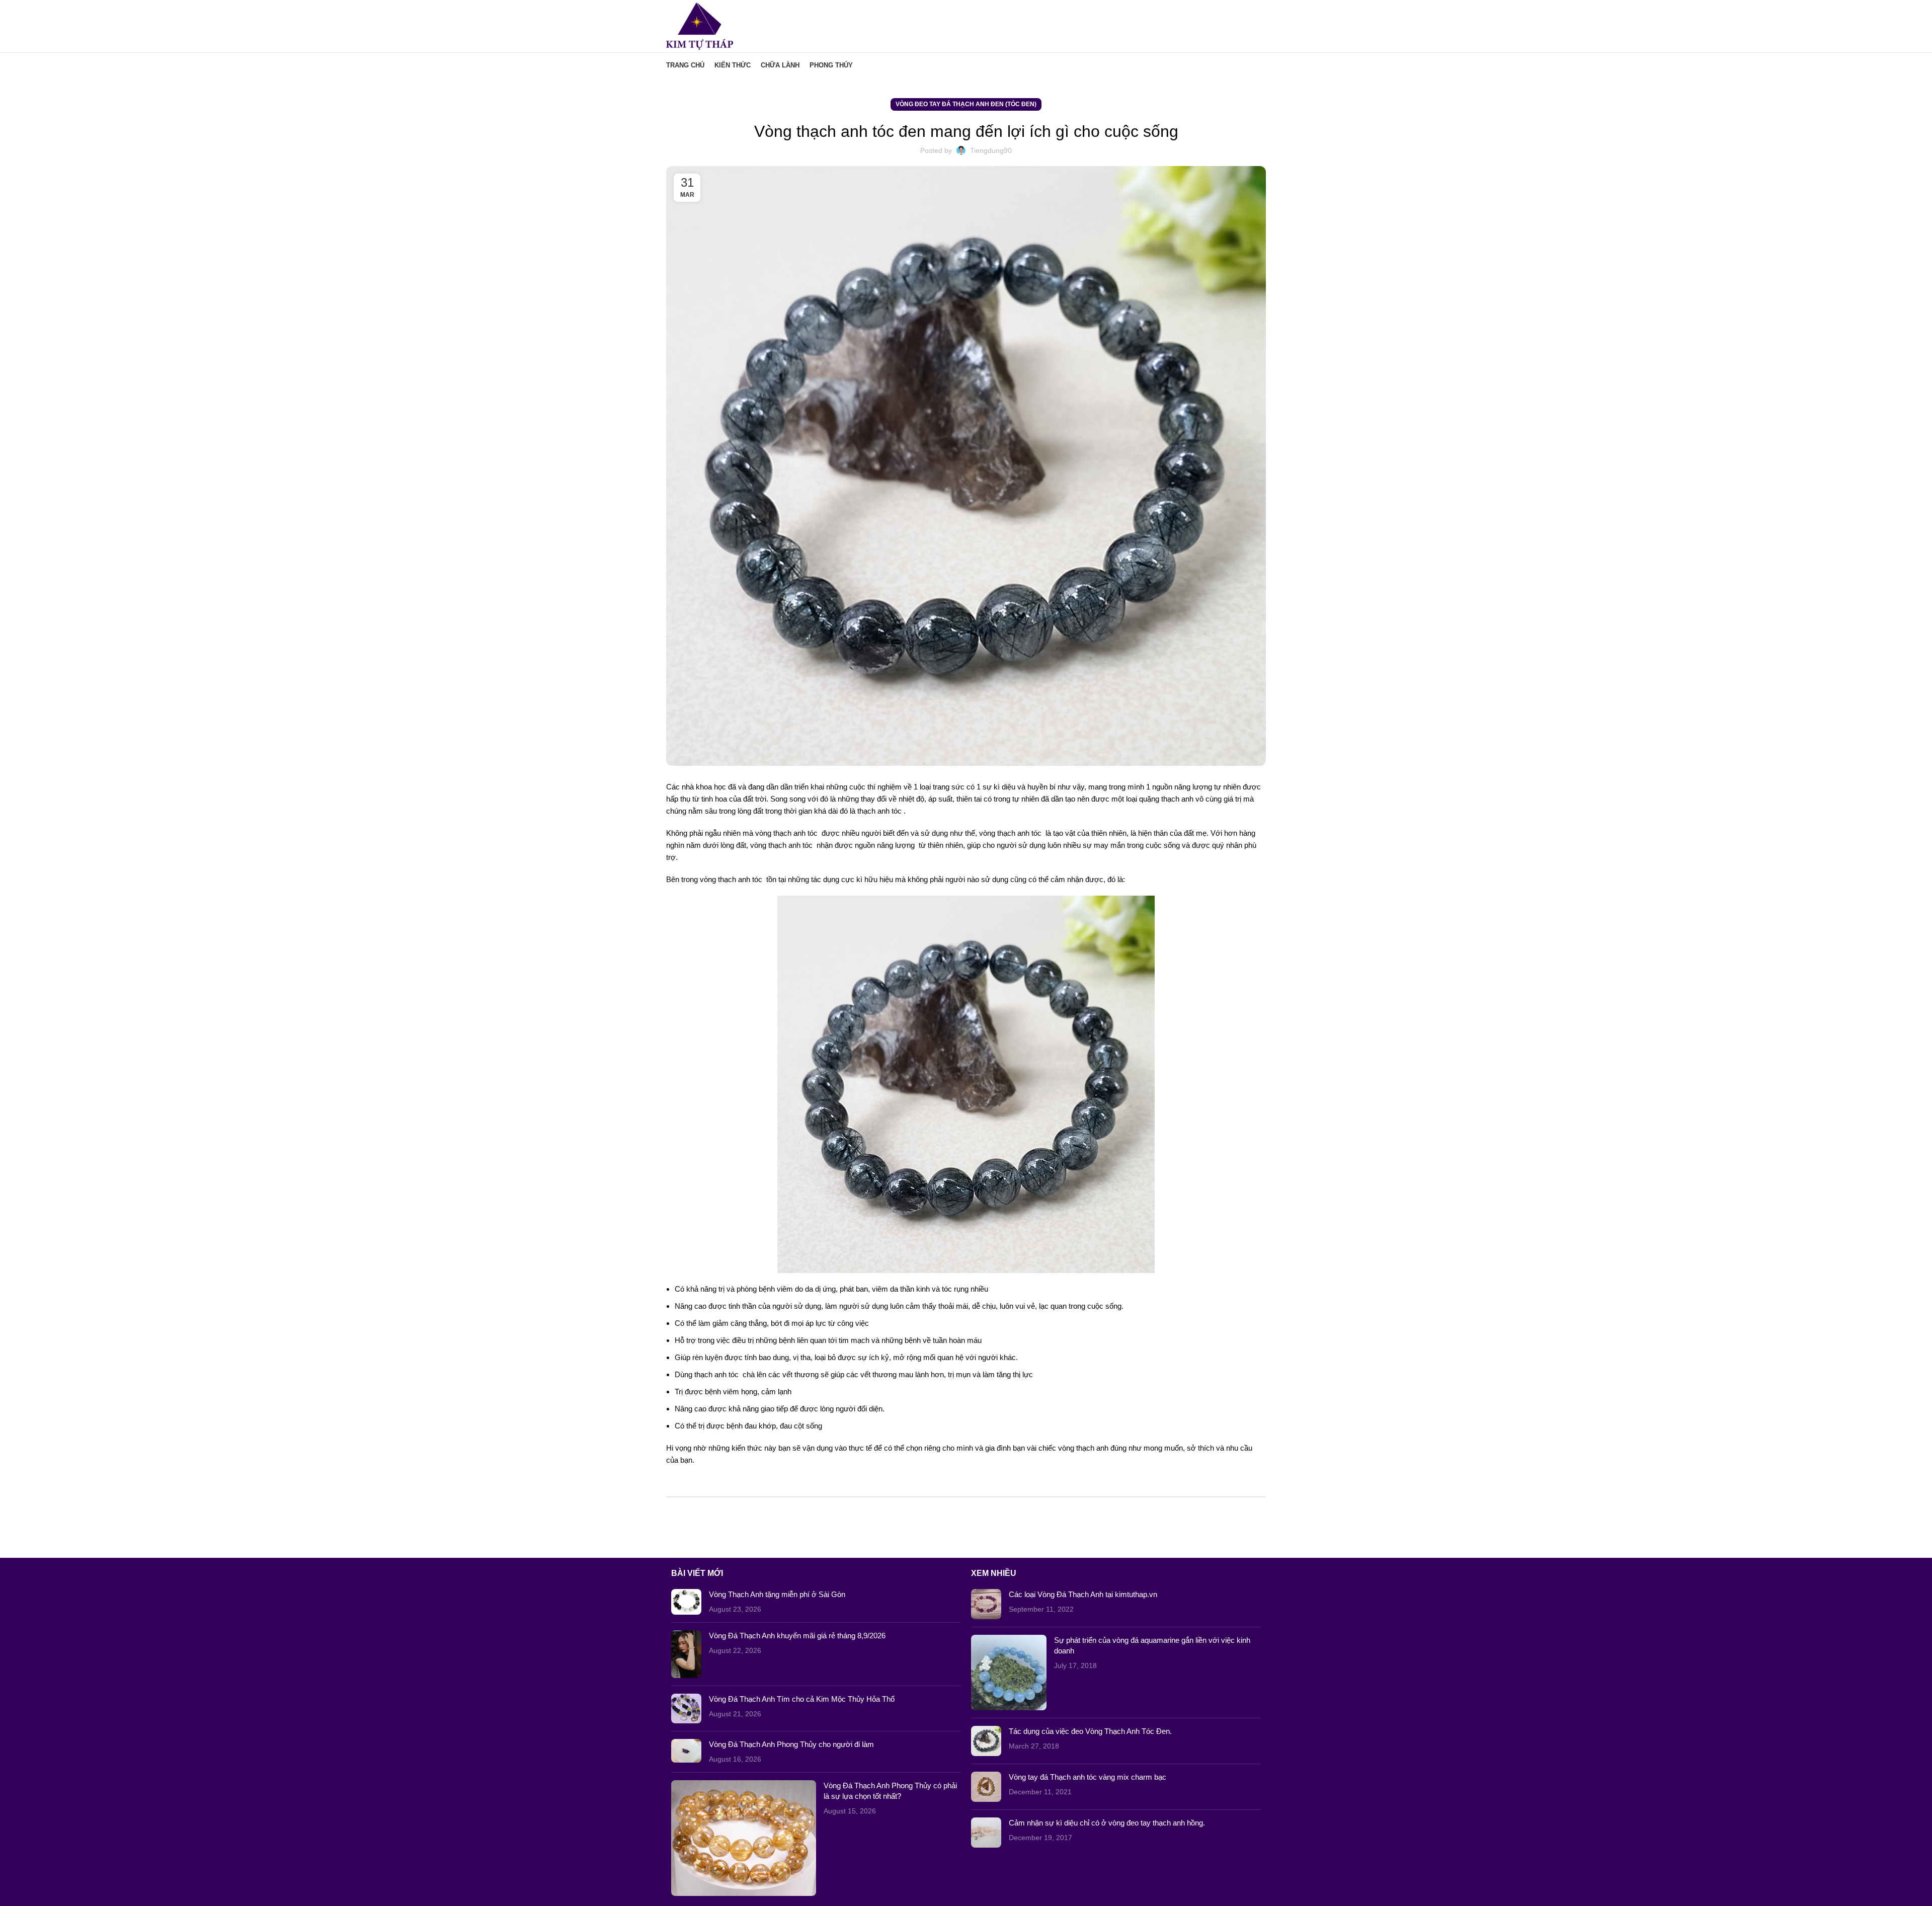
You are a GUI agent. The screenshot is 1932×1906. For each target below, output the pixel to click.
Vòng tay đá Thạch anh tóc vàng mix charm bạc (1088, 1777)
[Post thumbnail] (686, 1602)
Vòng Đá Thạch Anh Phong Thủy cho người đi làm (791, 1744)
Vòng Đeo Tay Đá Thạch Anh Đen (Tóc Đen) (966, 104)
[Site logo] (700, 25)
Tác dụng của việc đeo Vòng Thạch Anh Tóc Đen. (1090, 1731)
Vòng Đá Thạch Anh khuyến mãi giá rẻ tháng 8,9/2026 (797, 1636)
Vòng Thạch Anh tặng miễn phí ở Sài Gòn (777, 1594)
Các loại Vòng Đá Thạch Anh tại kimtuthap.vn (1083, 1594)
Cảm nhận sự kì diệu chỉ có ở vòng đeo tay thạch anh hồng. (1107, 1823)
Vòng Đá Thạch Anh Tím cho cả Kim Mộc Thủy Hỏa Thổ (802, 1699)
